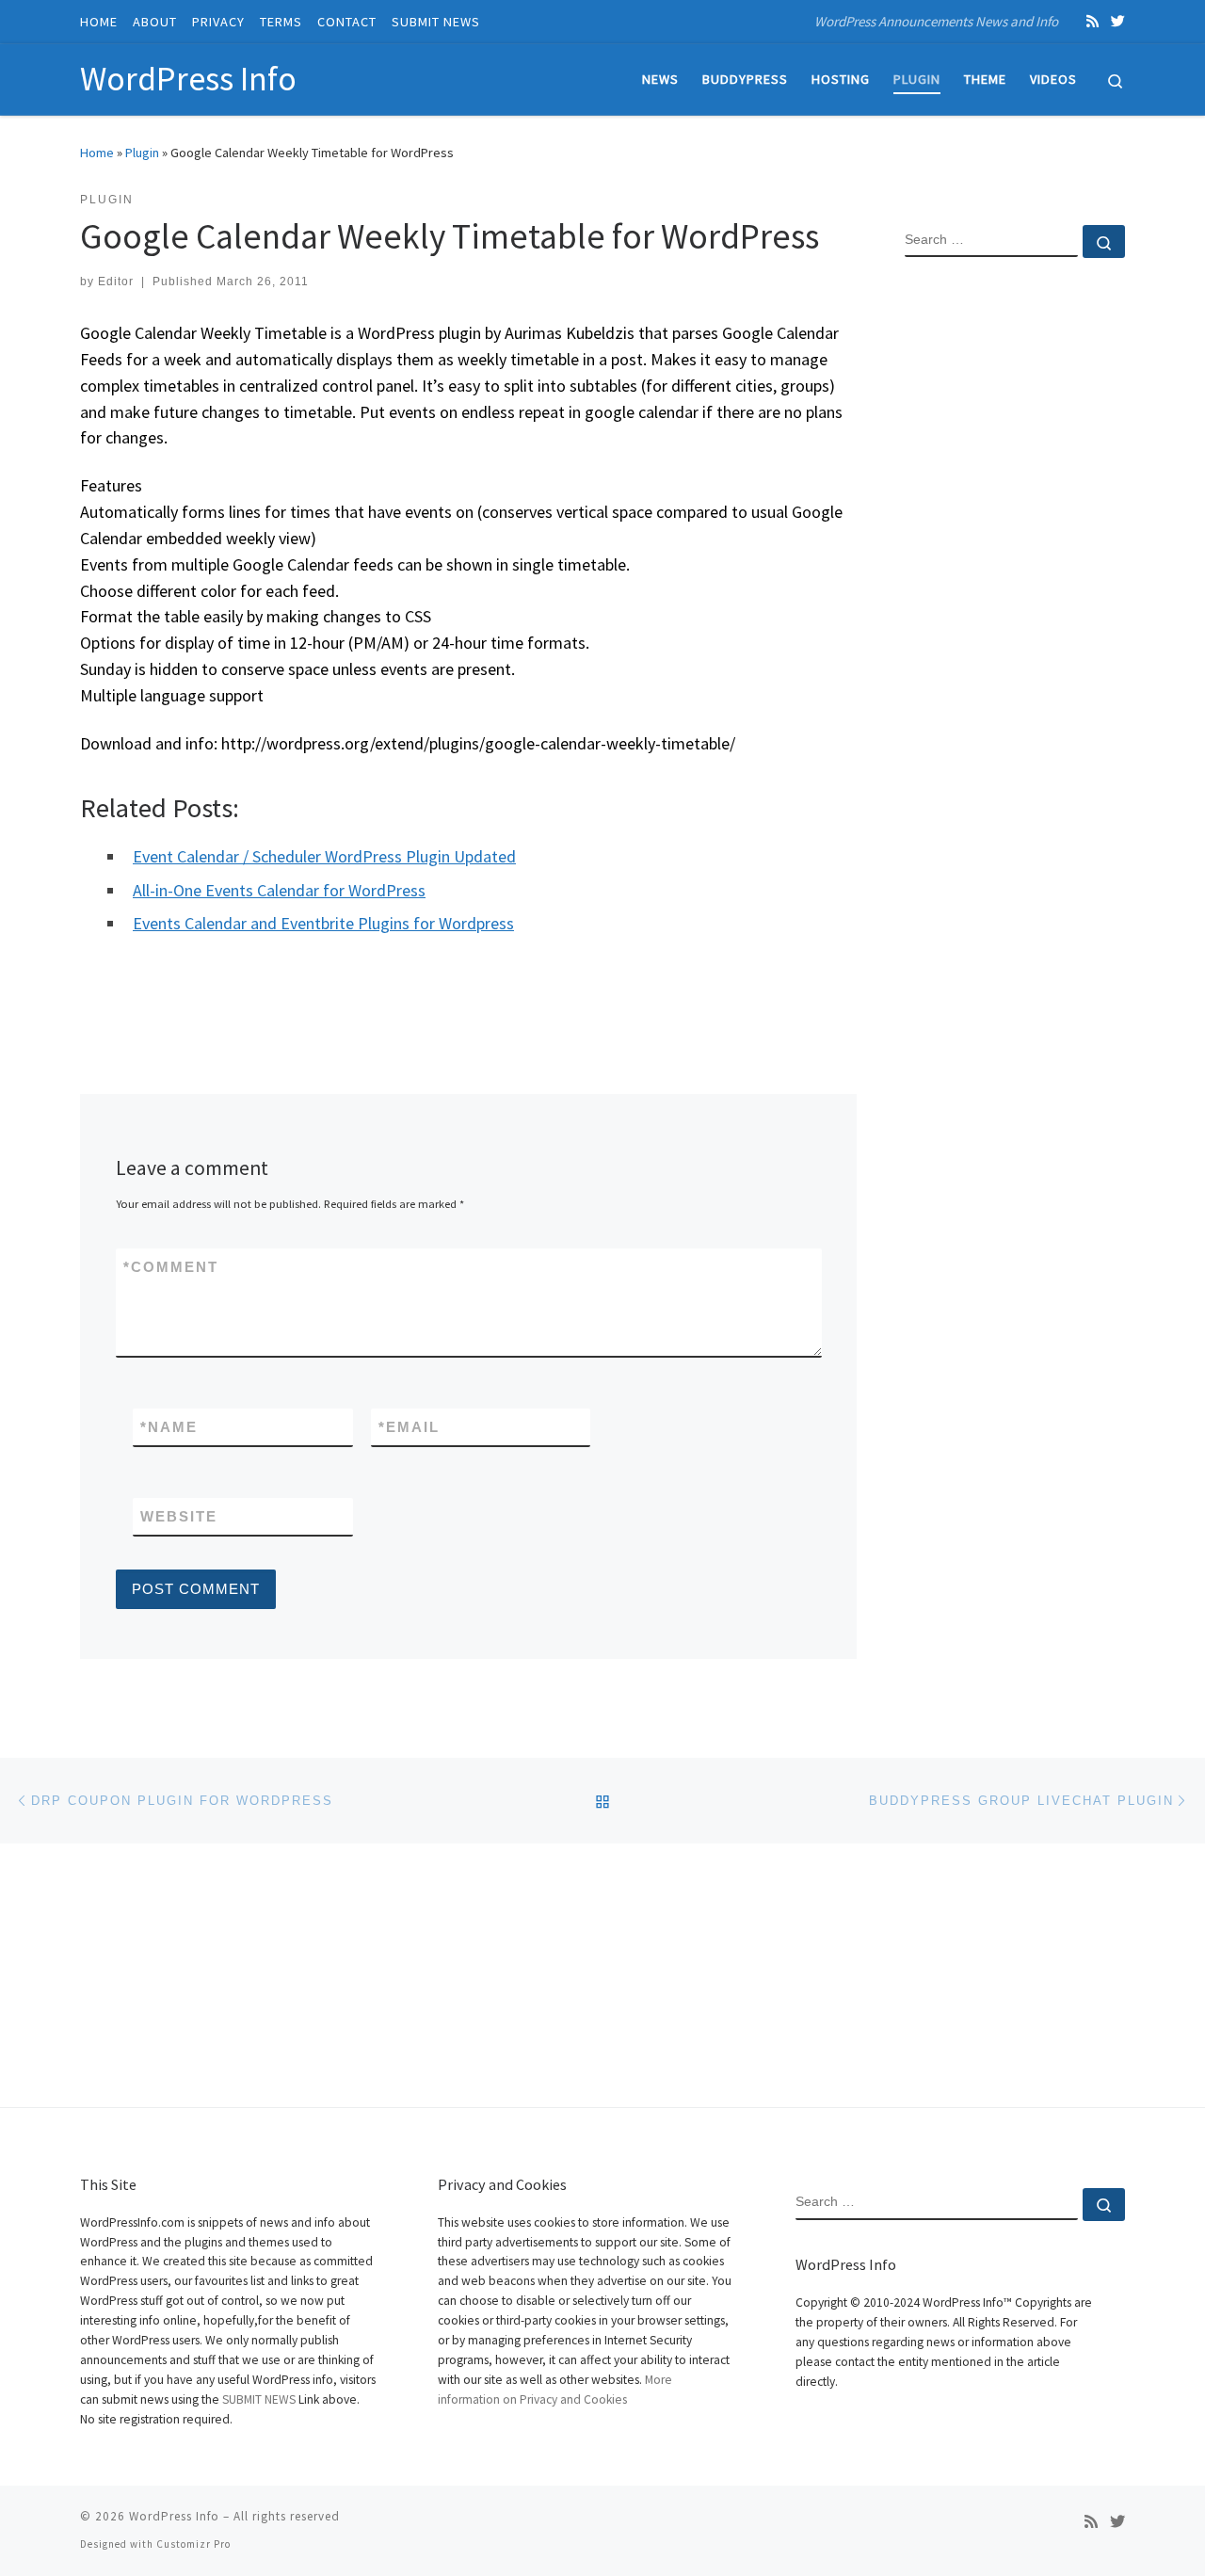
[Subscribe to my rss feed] (1093, 21)
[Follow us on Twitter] (1118, 21)
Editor (116, 282)
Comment (171, 1267)
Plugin (142, 153)
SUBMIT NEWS (259, 2399)
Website (179, 1516)
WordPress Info (174, 2516)
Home (97, 153)
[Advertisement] (1015, 577)
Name (169, 1427)
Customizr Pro (193, 2544)
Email (409, 1427)
